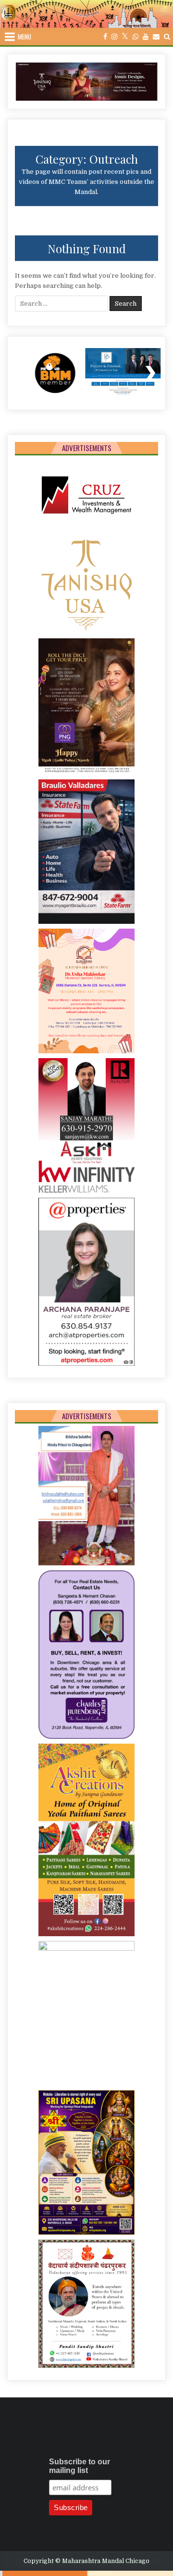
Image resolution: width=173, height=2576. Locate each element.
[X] (125, 37)
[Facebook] (105, 37)
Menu (25, 37)
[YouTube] (146, 37)
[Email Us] (156, 37)
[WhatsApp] (136, 37)
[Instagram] (114, 37)
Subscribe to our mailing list (80, 2466)
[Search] (167, 37)
